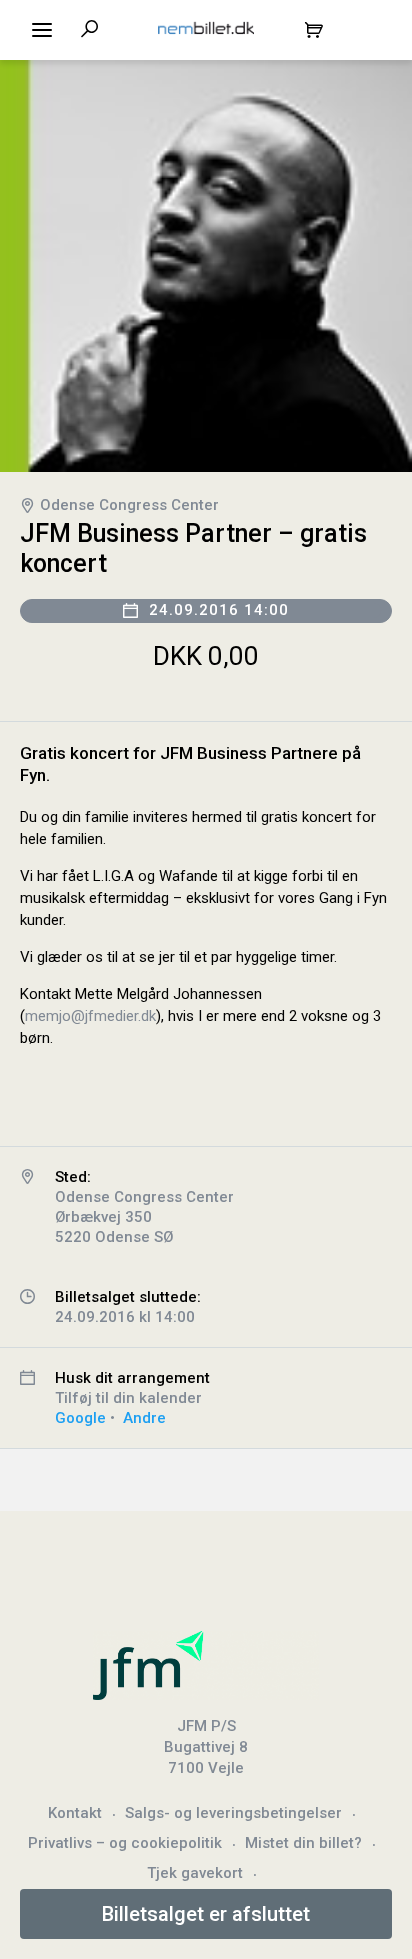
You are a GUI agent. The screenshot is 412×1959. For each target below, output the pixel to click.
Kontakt (75, 1813)
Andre (144, 1418)
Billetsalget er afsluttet (206, 1914)
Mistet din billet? (303, 1843)
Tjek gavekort (195, 1873)
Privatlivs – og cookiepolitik (125, 1843)
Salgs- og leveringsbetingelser (233, 1813)
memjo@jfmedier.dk (90, 1016)
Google (80, 1418)
